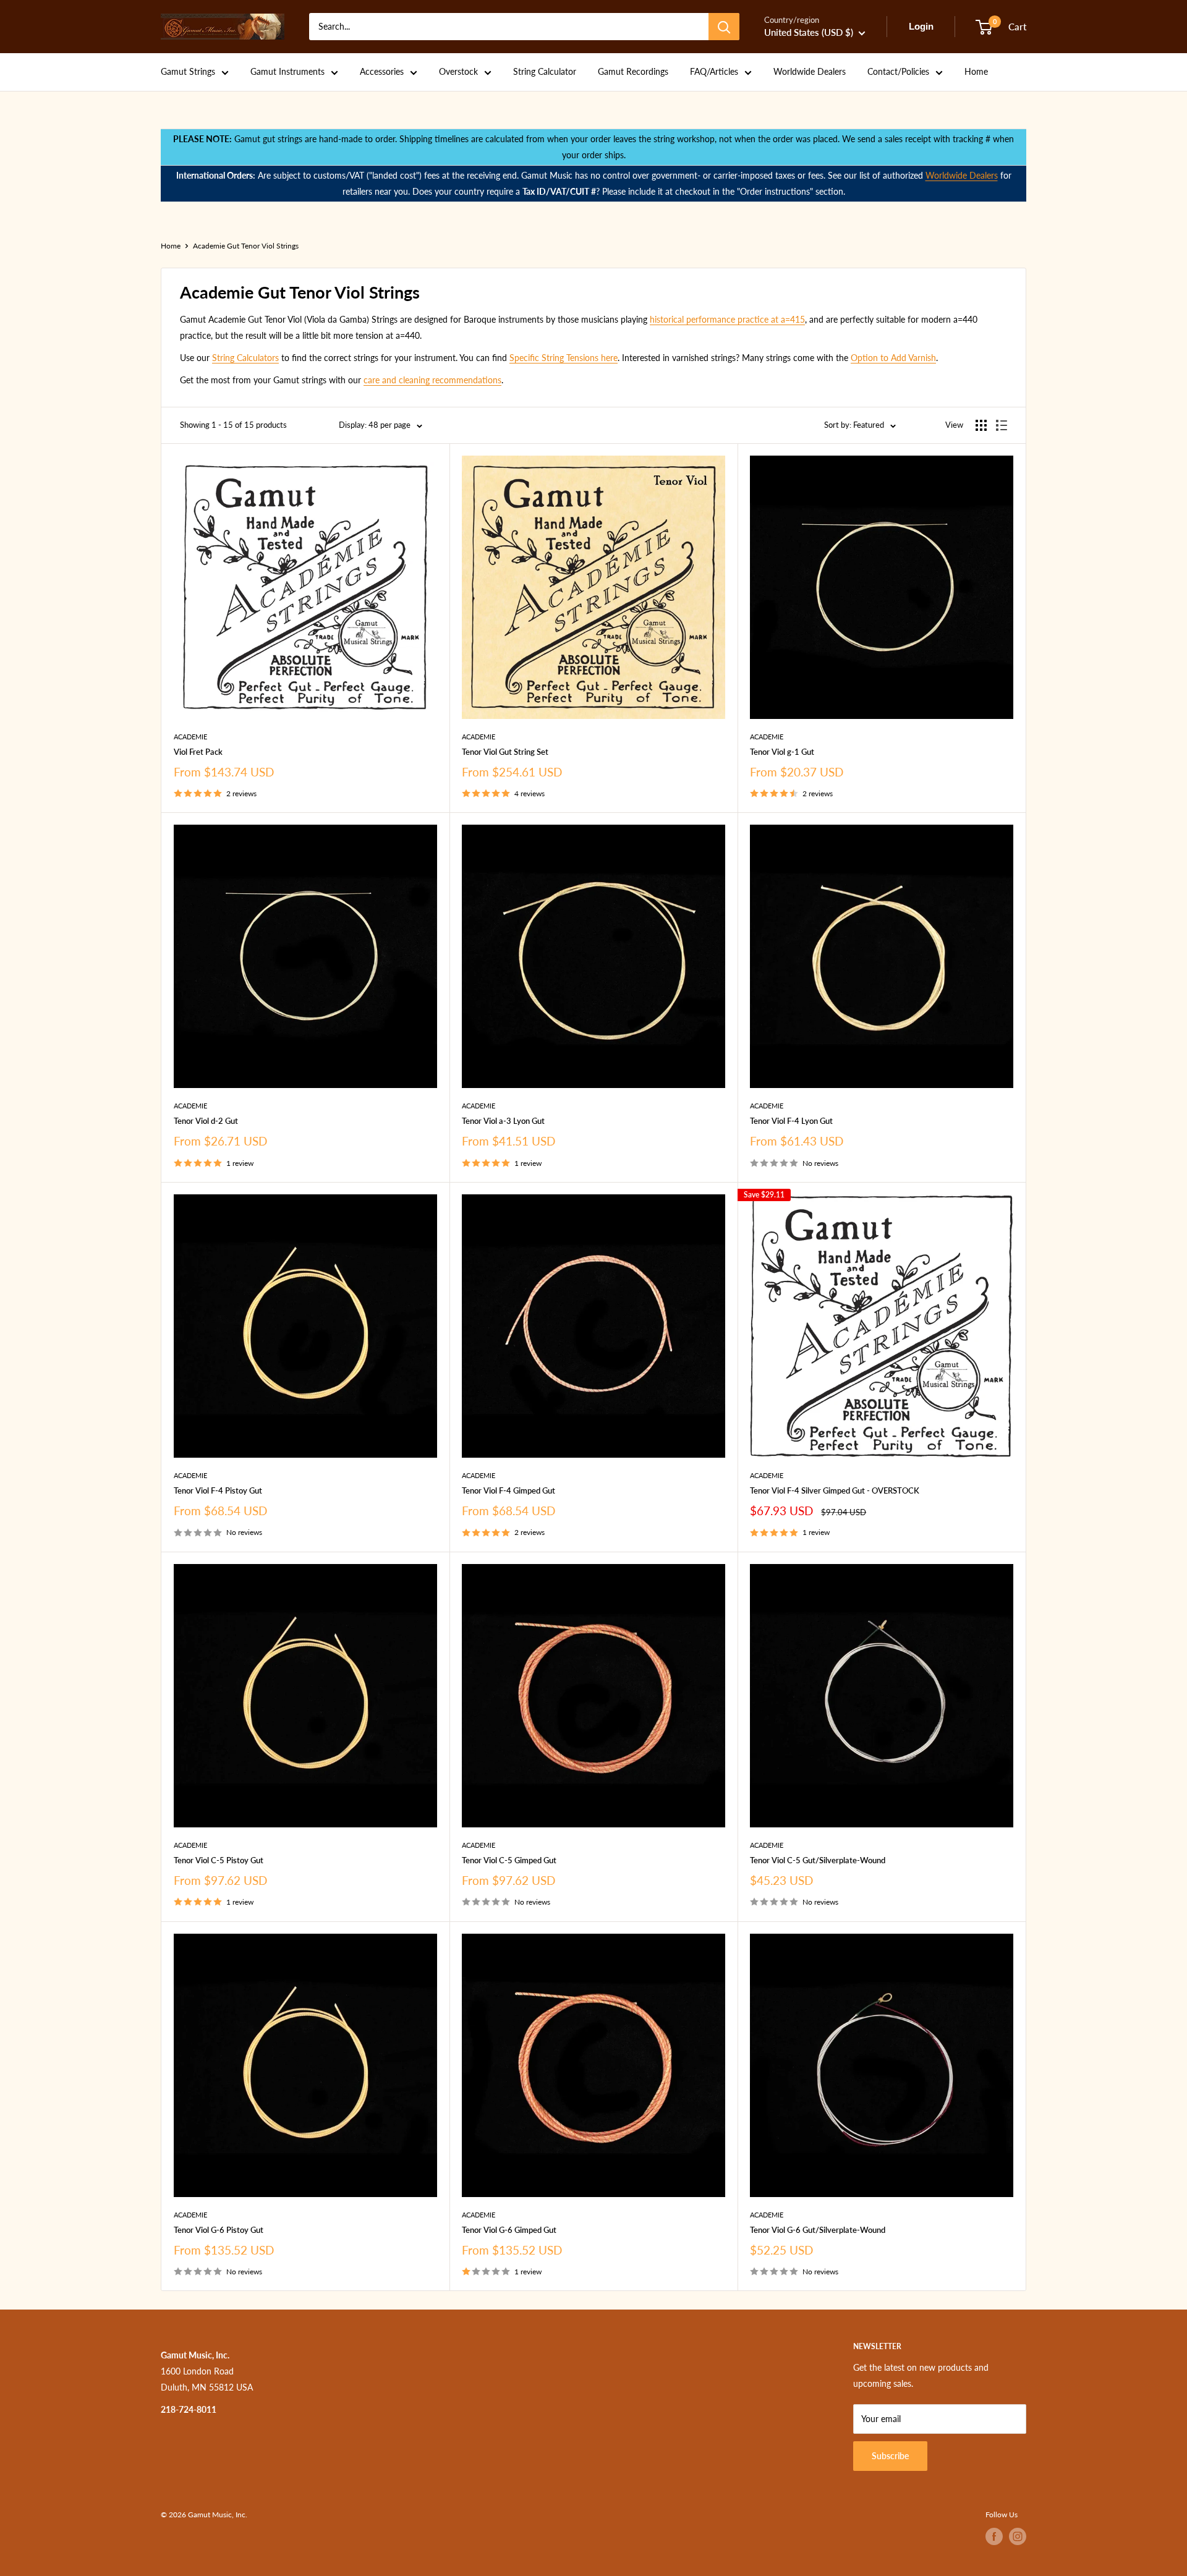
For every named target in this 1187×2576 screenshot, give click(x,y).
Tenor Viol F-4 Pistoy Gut (218, 1490)
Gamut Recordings (633, 71)
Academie (190, 737)
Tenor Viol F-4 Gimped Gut (508, 1490)
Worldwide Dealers (810, 71)
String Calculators (245, 358)
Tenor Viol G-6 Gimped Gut (509, 2230)
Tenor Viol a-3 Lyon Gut (503, 1121)
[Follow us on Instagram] (1018, 2536)
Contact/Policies (898, 71)
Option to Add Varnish (893, 358)
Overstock (458, 71)
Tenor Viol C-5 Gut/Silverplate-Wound (818, 1860)
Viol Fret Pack (198, 752)
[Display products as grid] (981, 425)
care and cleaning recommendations (432, 380)
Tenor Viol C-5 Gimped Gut (509, 1860)
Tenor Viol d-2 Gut (206, 1121)
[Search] (724, 27)
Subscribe (890, 2456)
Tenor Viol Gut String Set (505, 752)
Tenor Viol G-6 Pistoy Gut (219, 2230)
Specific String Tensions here (564, 358)
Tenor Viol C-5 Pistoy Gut (219, 1860)
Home (976, 71)
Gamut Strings (188, 71)
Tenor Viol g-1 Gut (782, 752)
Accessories (382, 71)
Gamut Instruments (287, 71)
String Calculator (545, 71)
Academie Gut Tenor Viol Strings (246, 246)
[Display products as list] (1002, 425)
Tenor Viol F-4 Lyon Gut (791, 1121)
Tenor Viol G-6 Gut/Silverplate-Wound (818, 2230)
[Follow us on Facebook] (994, 2536)
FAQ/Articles (714, 71)
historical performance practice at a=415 (727, 319)
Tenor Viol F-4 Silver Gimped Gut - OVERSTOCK (835, 1490)
